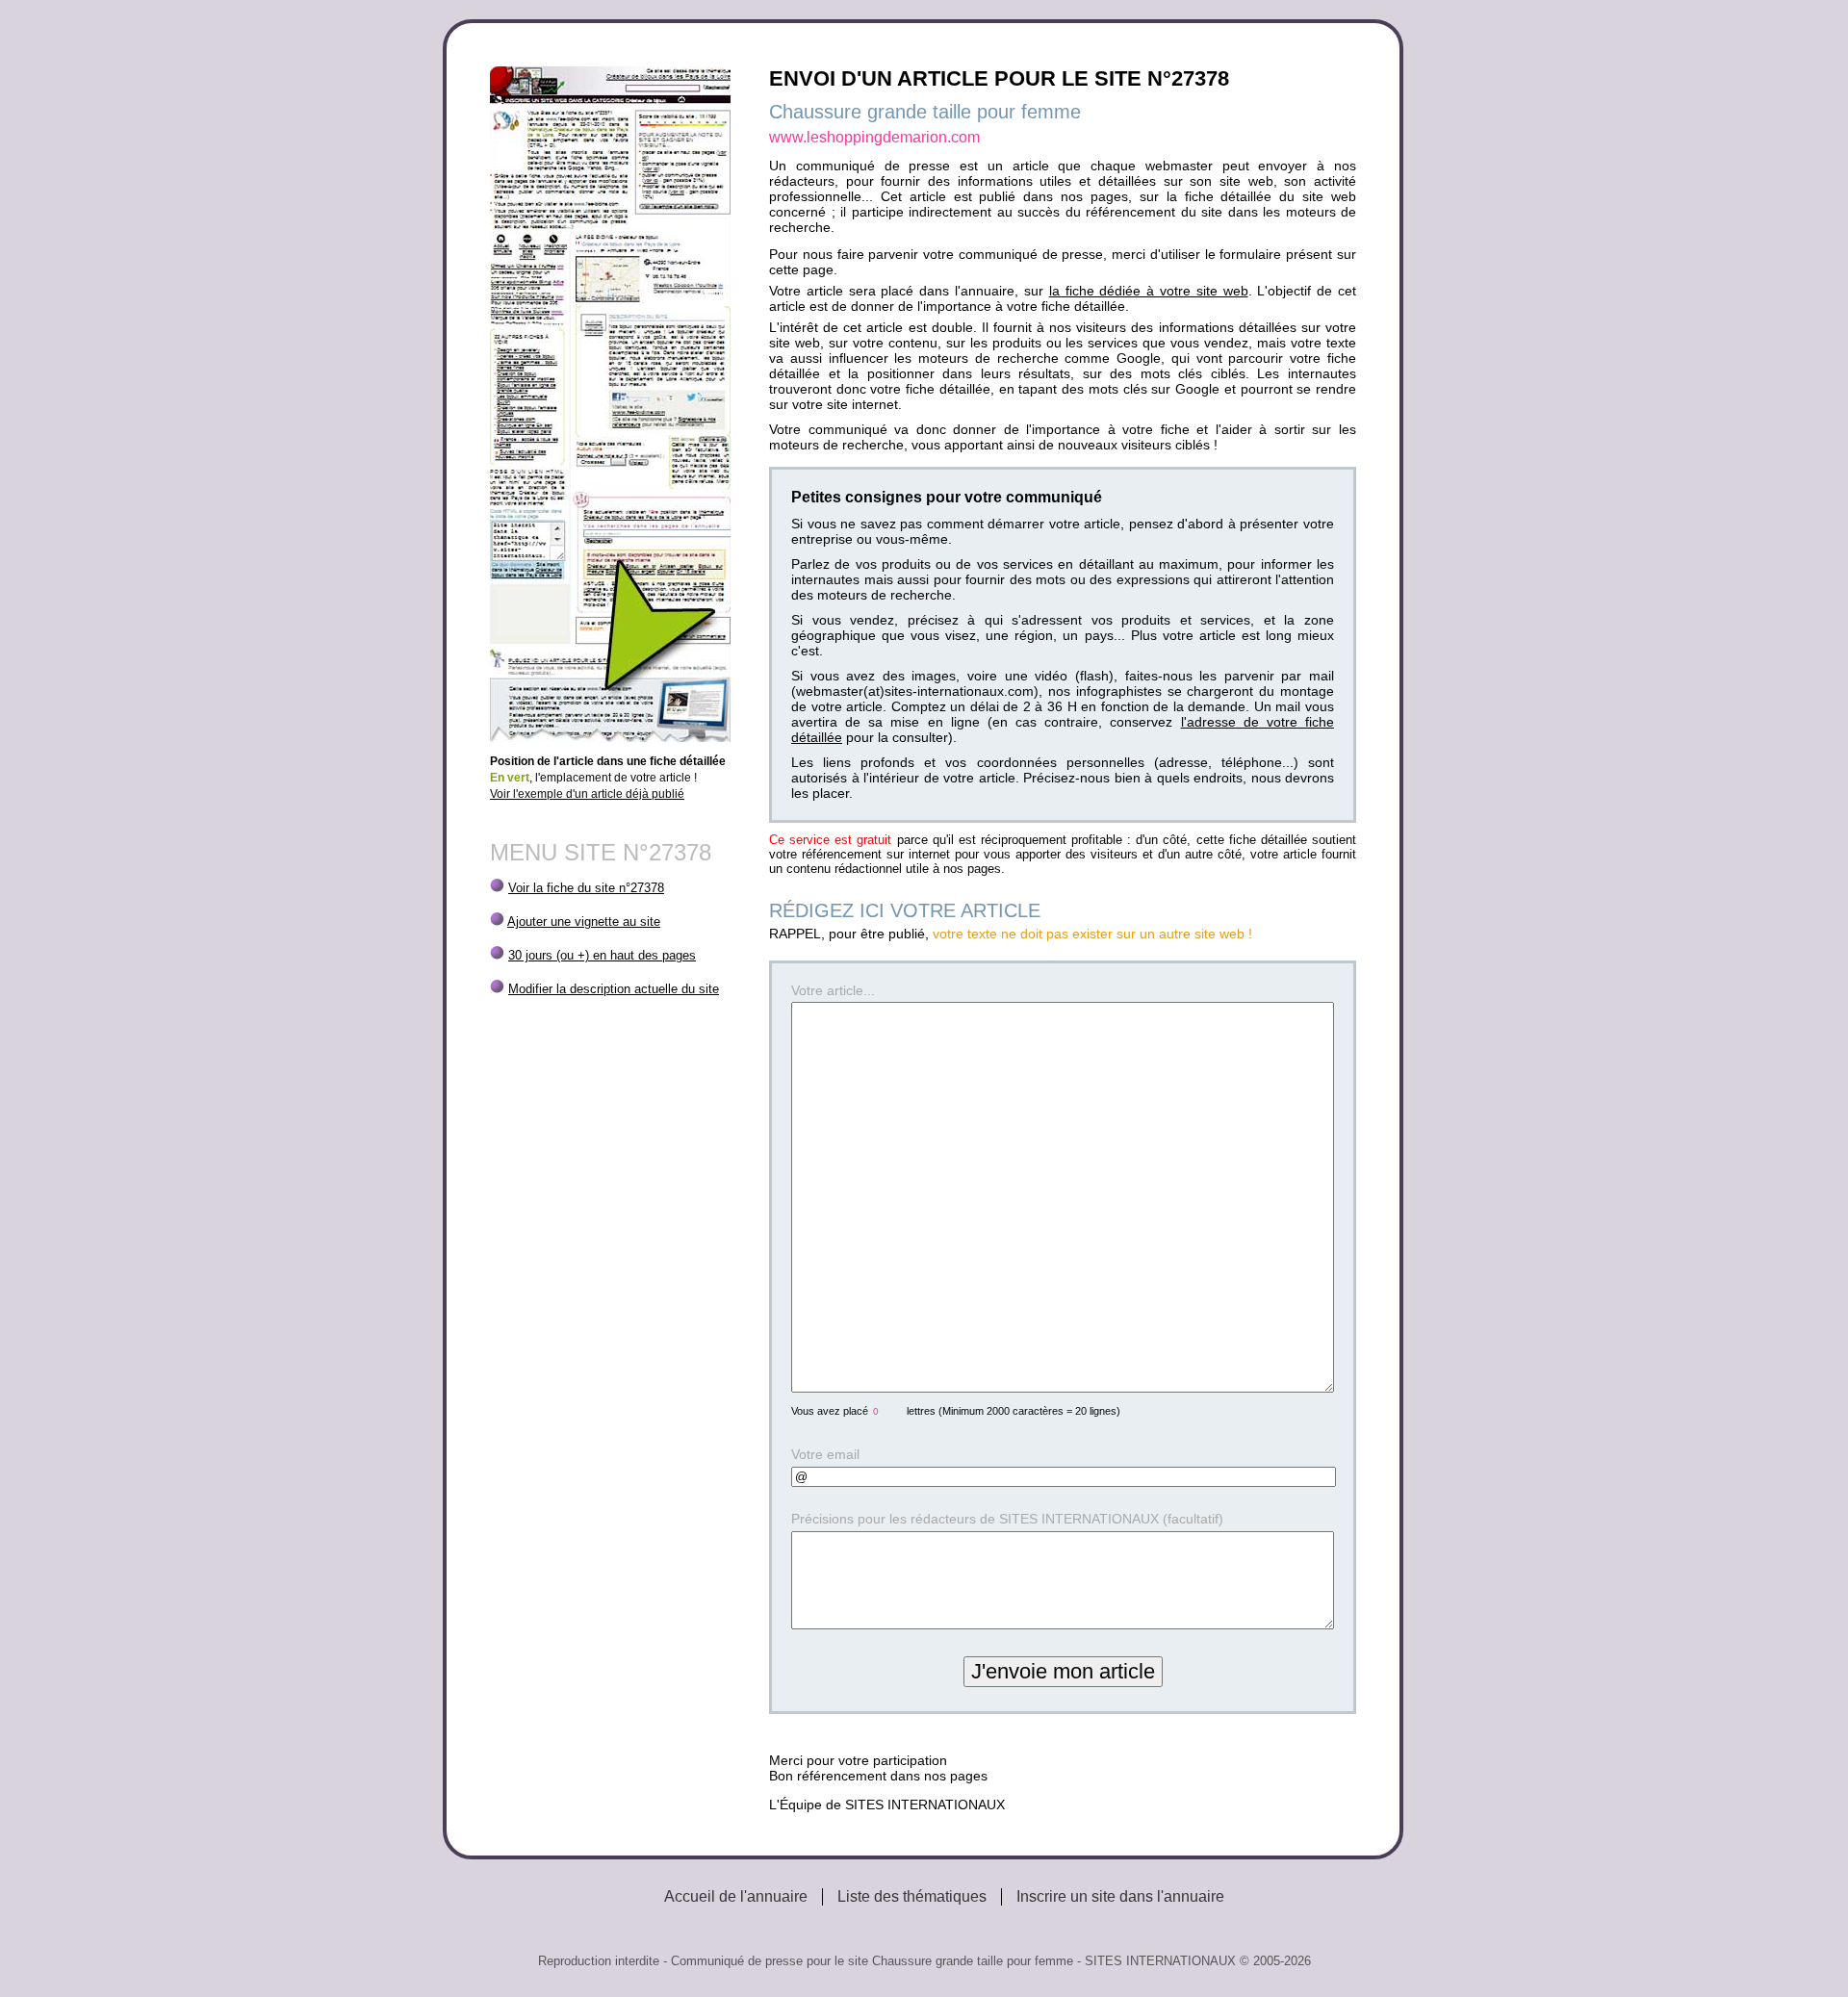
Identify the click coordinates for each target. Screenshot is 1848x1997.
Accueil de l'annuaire (736, 1896)
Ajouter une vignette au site (584, 922)
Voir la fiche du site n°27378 (586, 888)
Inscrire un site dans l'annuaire (1120, 1896)
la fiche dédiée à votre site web (1149, 291)
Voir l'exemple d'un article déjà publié (587, 794)
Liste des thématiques (912, 1896)
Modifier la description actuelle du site (614, 989)
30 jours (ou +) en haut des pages (602, 955)
